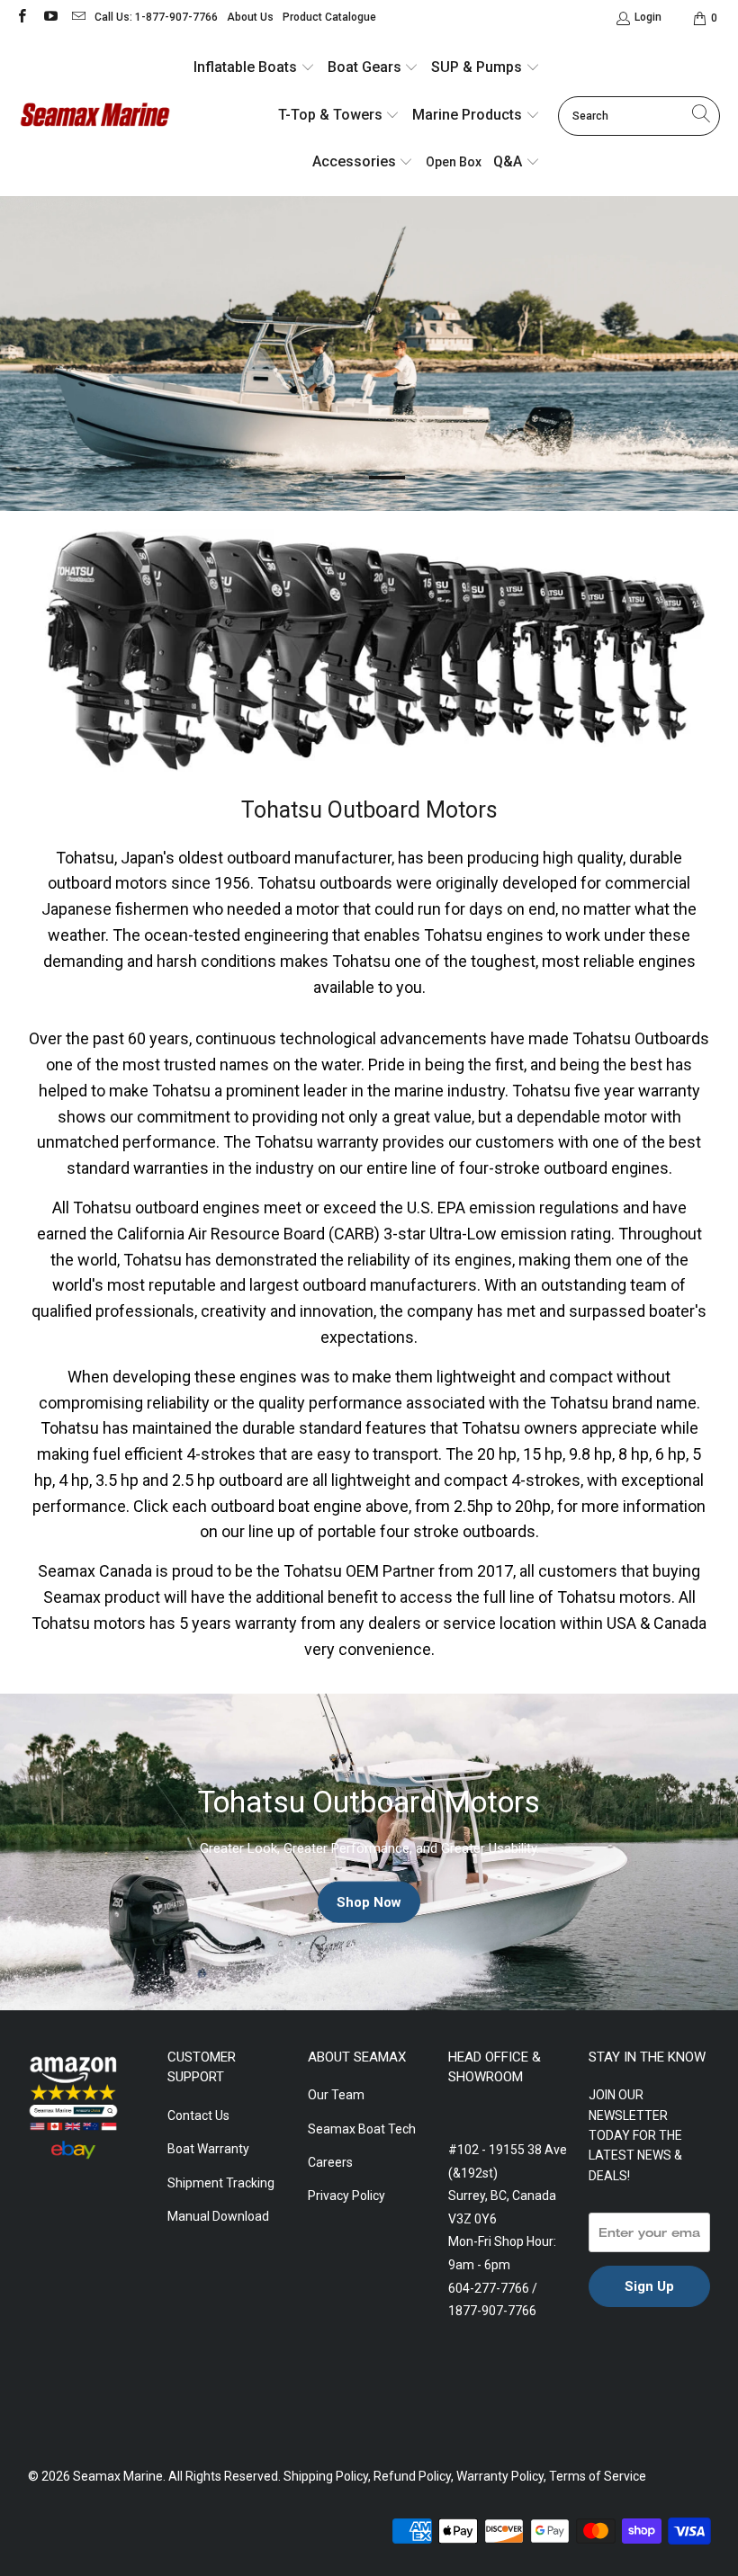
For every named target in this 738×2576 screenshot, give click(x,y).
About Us (250, 17)
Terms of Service (598, 2476)
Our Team (336, 2095)
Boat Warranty (208, 2149)
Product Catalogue (329, 17)
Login (648, 17)
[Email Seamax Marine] (78, 18)
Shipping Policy (326, 2476)
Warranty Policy (500, 2476)
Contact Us (198, 2115)
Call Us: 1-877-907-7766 (156, 17)
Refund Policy (412, 2476)
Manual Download (218, 2216)
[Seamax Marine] (94, 116)
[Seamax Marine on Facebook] (21, 18)
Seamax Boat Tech (362, 2129)
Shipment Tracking (221, 2183)
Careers (330, 2162)
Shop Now (369, 1901)
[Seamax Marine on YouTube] (49, 18)
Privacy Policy (346, 2196)
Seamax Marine (118, 2476)
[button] (254, 69)
